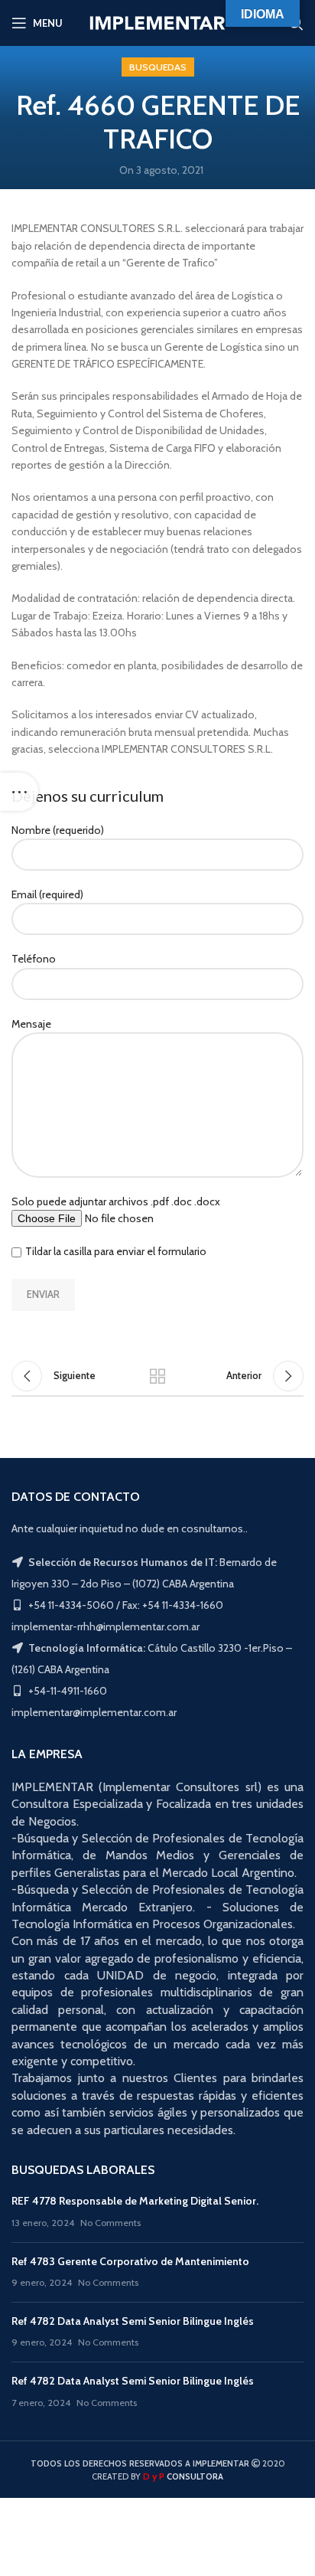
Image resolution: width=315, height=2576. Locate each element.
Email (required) (47, 894)
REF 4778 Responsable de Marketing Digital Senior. (135, 2201)
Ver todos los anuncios (157, 1376)
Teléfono (34, 959)
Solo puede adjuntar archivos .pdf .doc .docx (116, 1201)
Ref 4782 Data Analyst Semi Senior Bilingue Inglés (133, 2321)
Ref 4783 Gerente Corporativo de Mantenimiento (130, 2261)
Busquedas (158, 67)
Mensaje (31, 1024)
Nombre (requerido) (58, 830)
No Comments (110, 2223)
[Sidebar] (19, 792)
